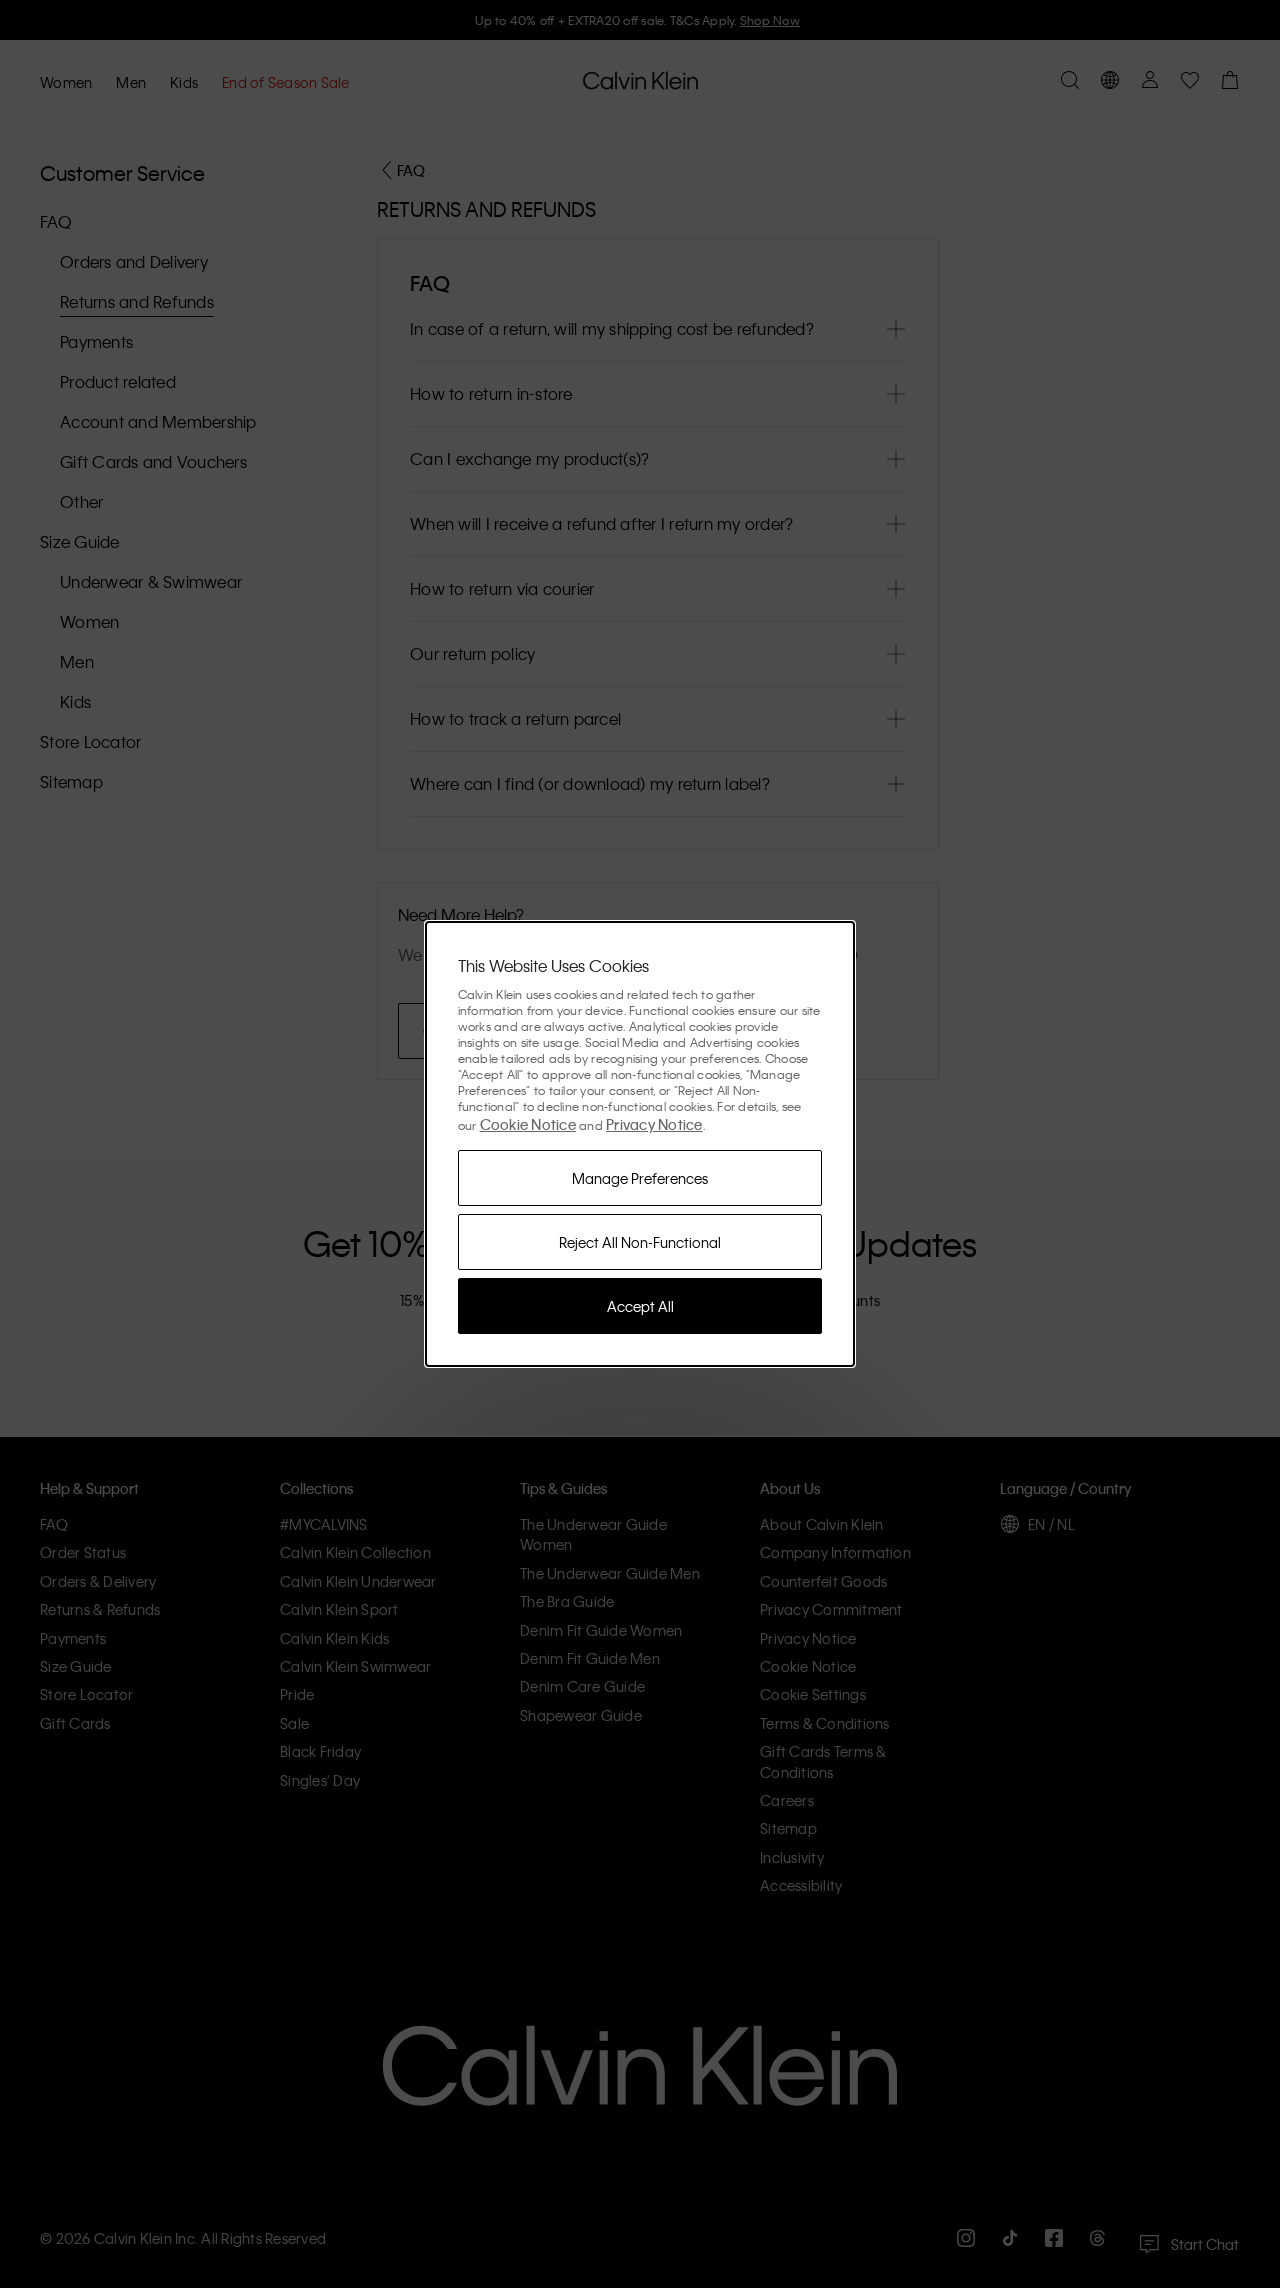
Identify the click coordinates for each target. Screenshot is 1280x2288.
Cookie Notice (528, 1124)
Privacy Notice (654, 1124)
